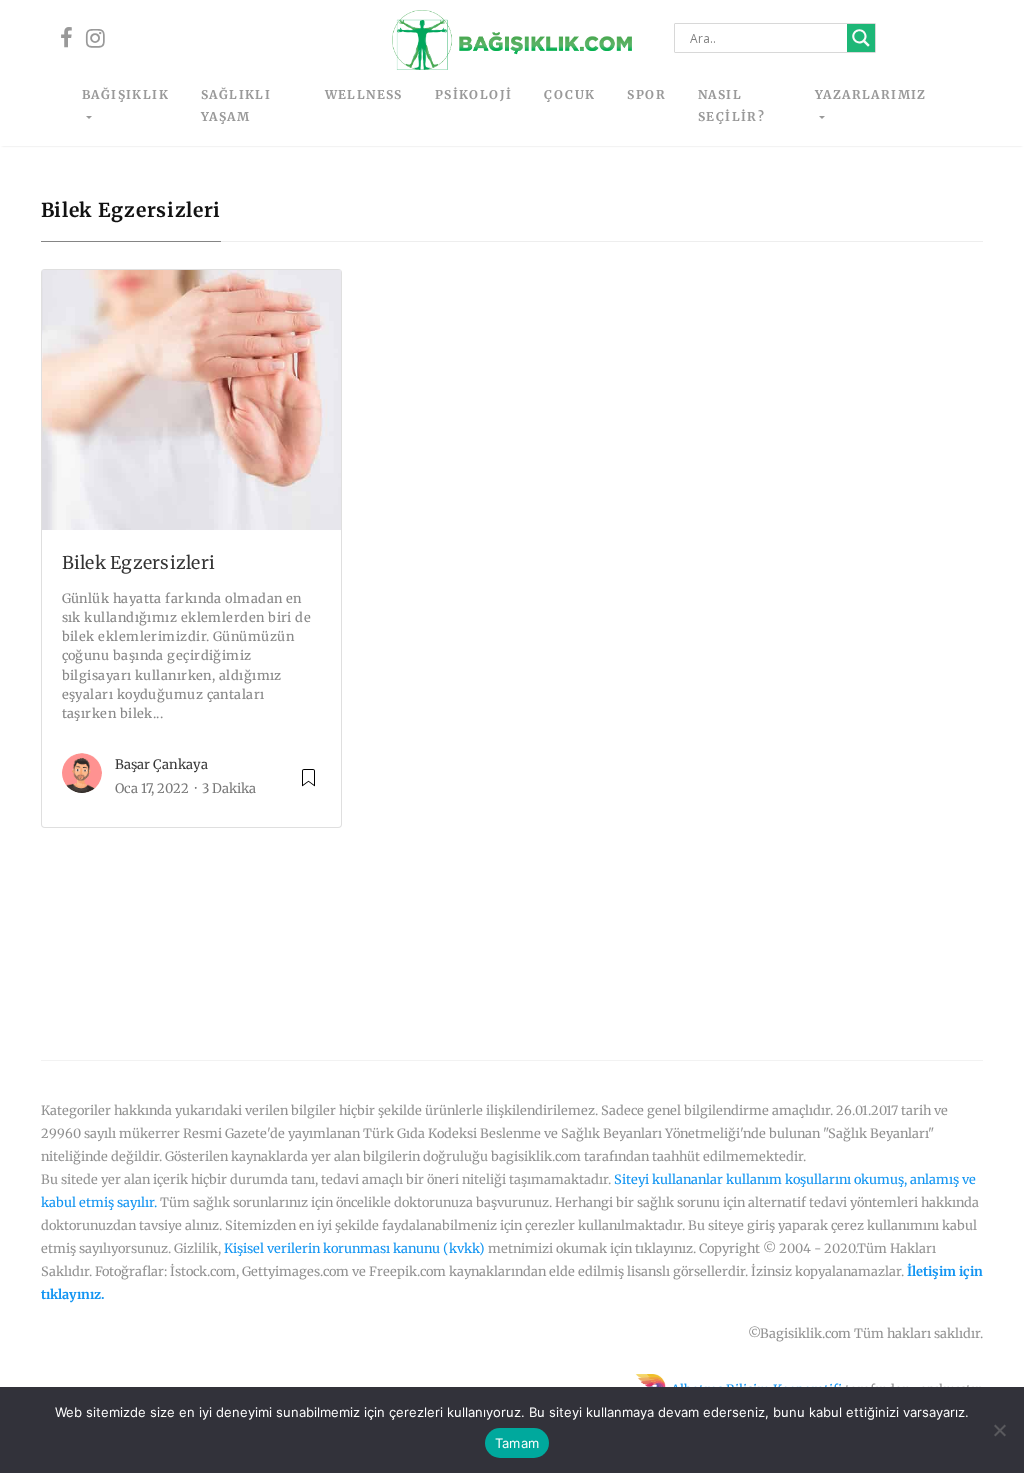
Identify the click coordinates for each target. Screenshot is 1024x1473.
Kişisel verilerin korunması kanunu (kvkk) (354, 1248)
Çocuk (569, 94)
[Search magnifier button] (861, 38)
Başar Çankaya (161, 764)
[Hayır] (999, 1430)
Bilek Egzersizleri (139, 563)
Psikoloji (474, 94)
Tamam (517, 1443)
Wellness (364, 94)
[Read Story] (308, 785)
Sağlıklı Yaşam (236, 105)
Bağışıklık (125, 94)
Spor (646, 94)
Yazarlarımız (871, 94)
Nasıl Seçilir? (731, 105)
